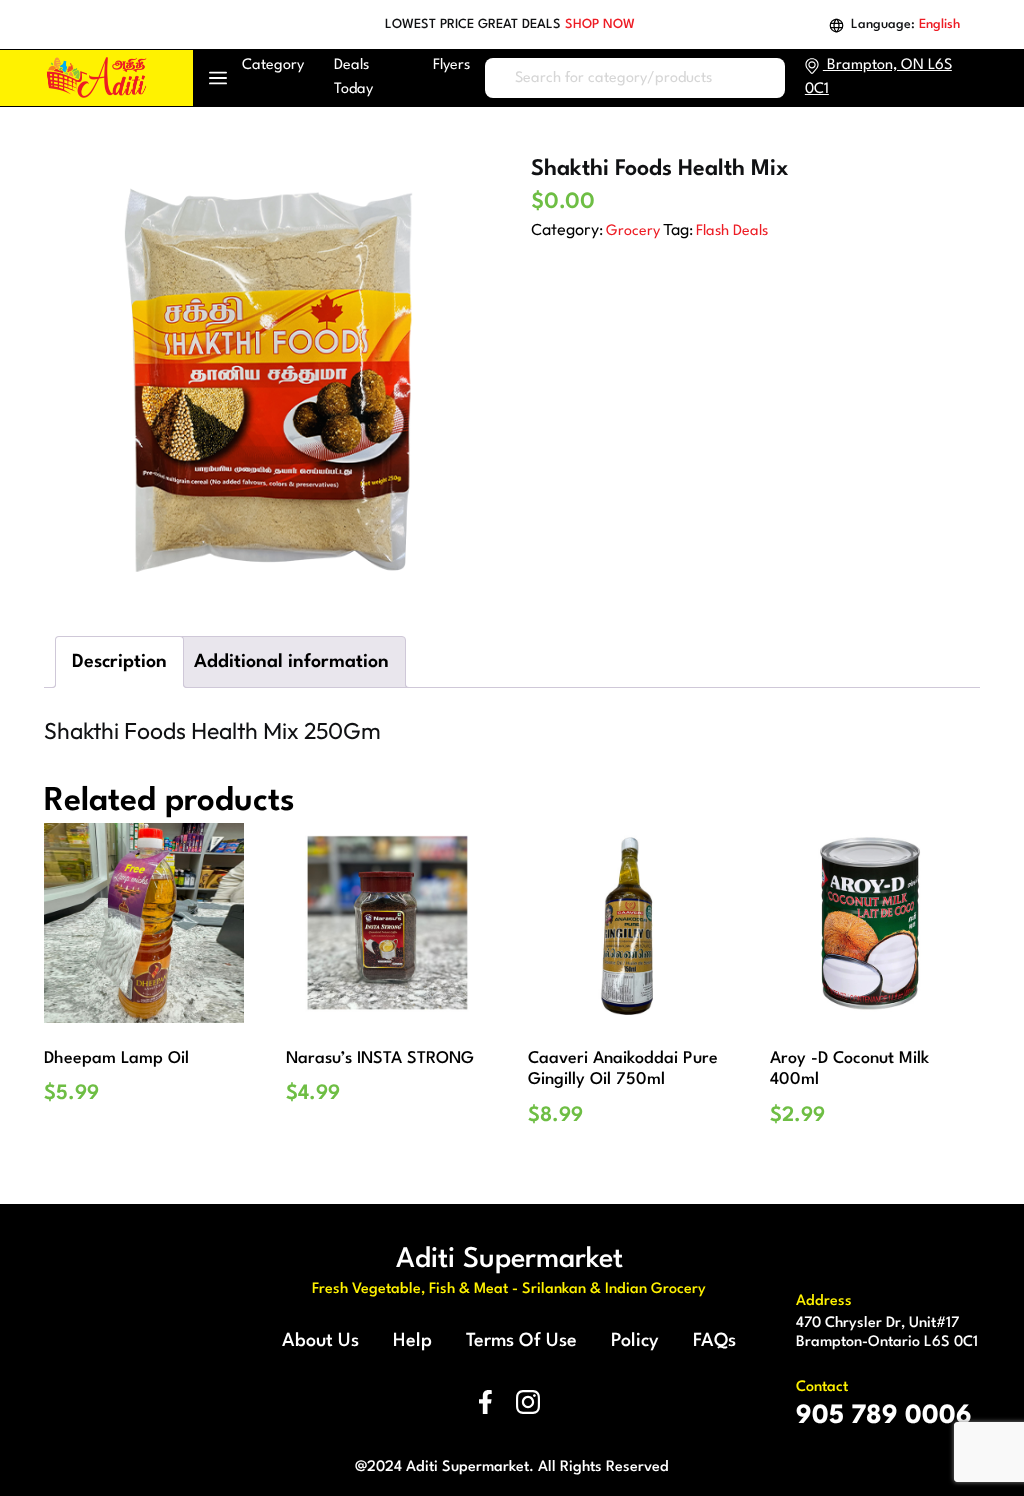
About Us (320, 1341)
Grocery (633, 231)
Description (119, 662)
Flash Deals (732, 231)
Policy (635, 1341)
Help (412, 1341)
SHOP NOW (600, 24)
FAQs (714, 1341)
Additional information (291, 662)
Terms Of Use (521, 1341)
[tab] (119, 662)
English (939, 24)
